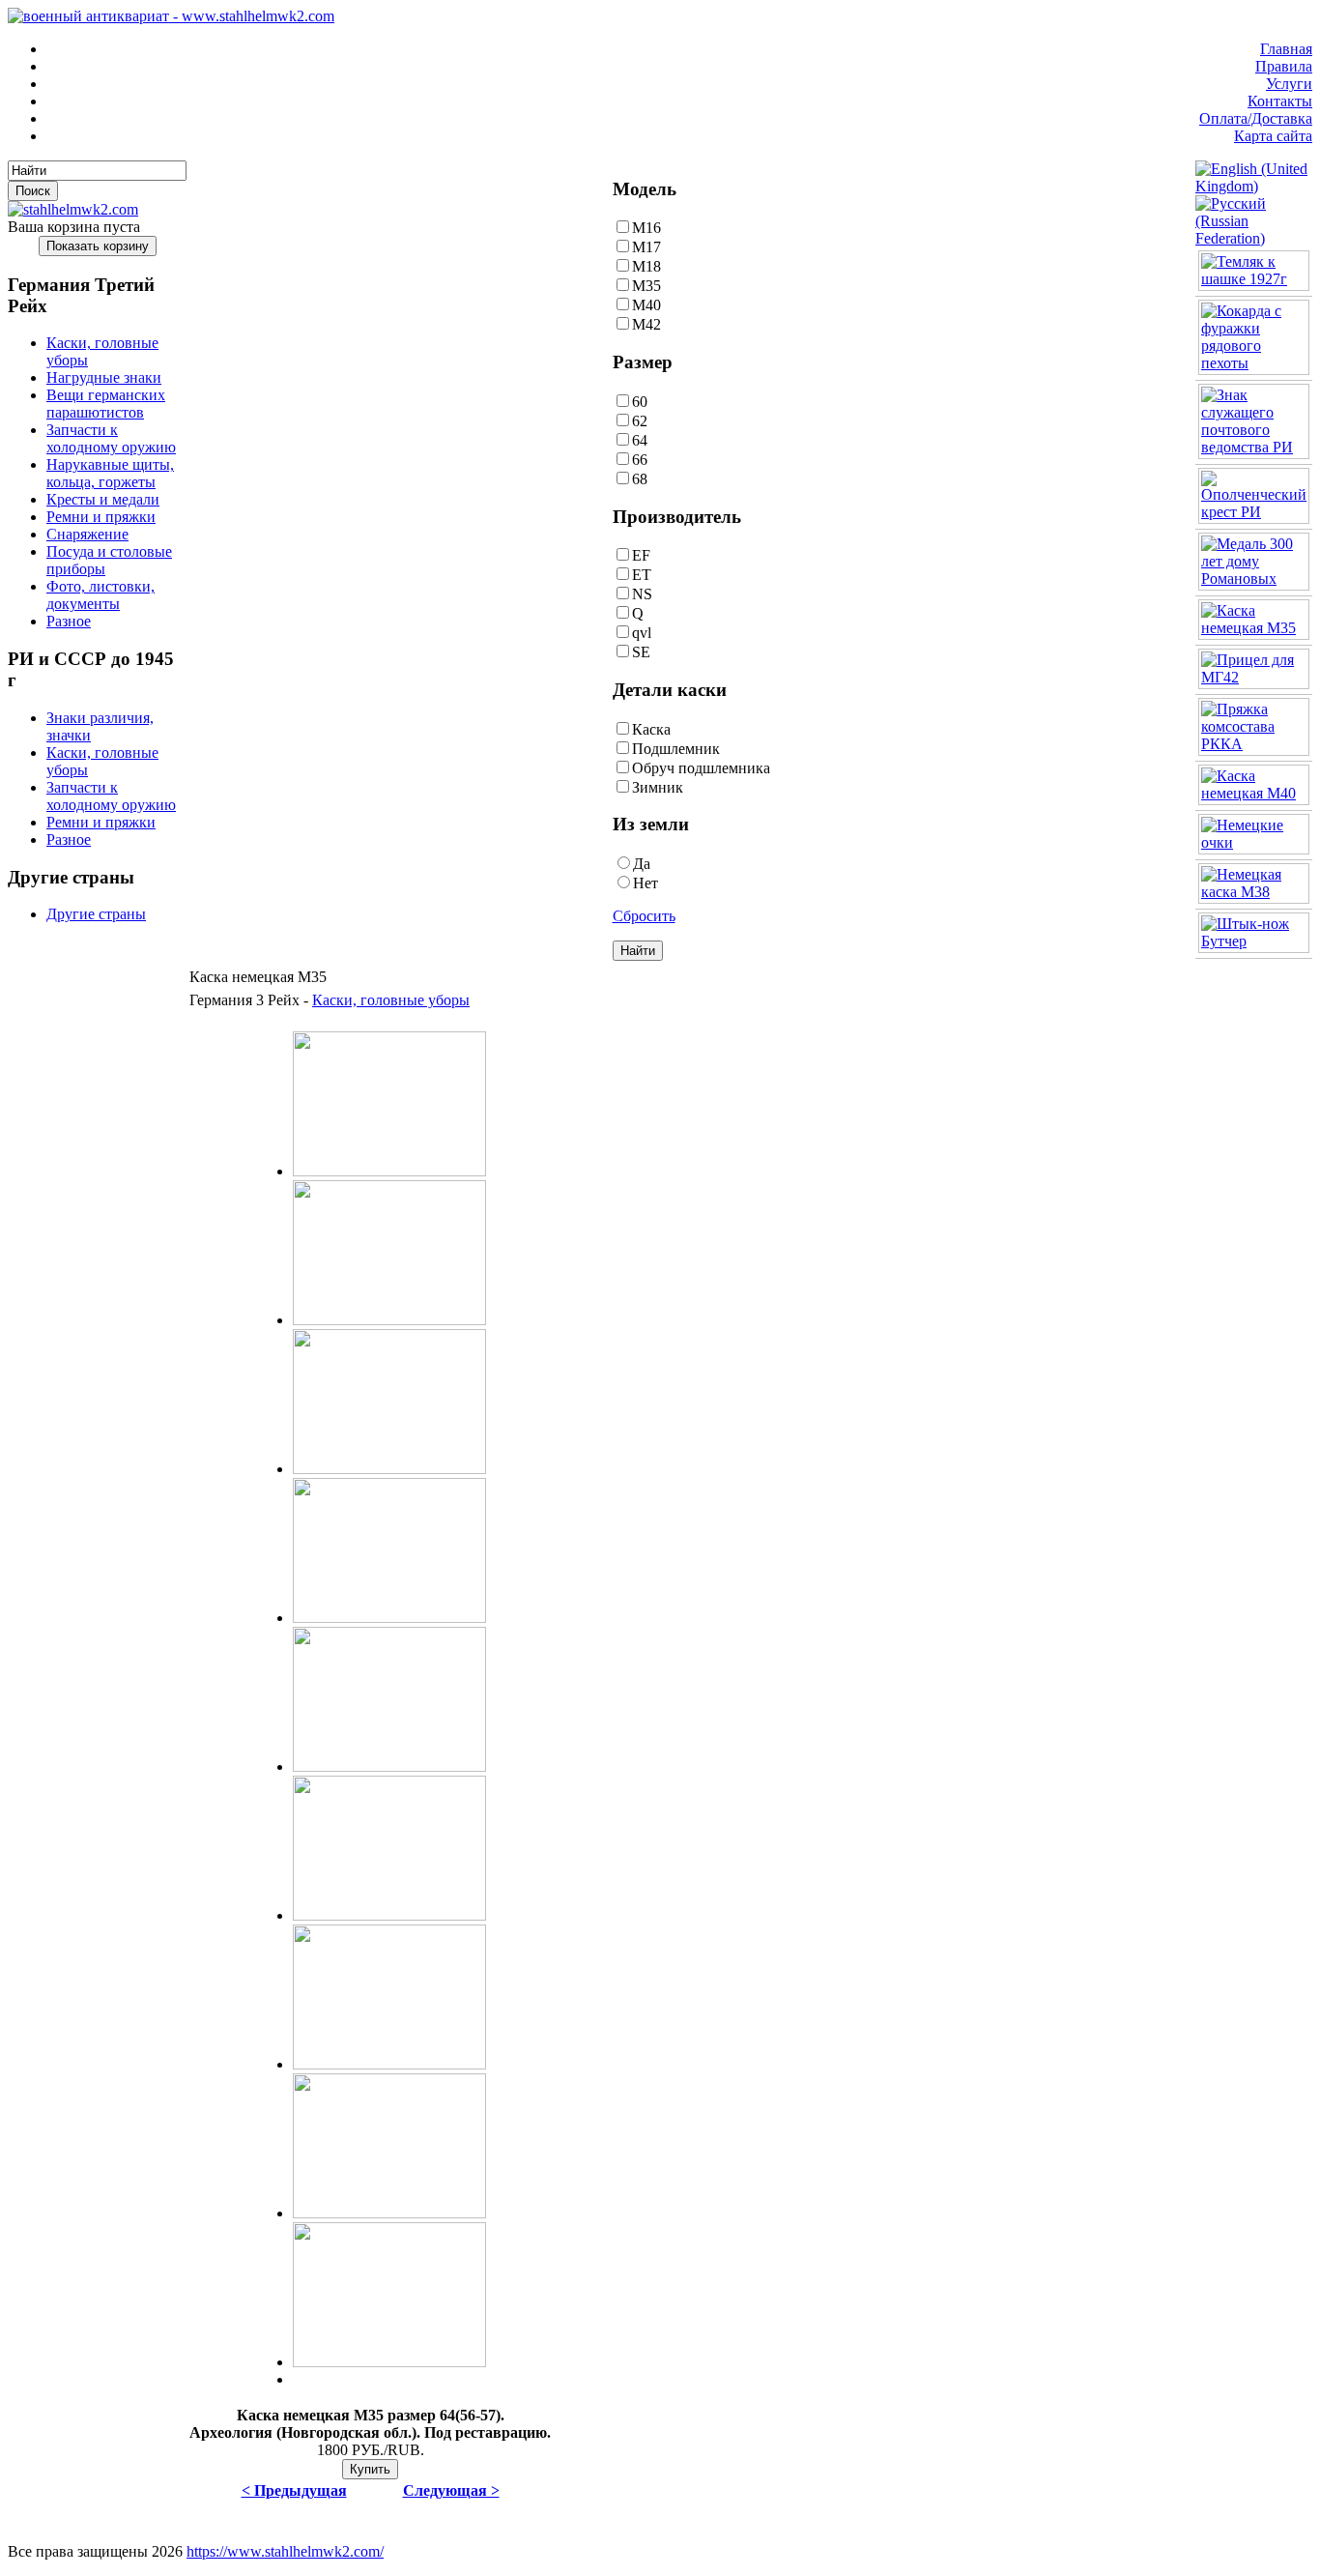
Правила (1284, 66)
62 (640, 421)
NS (642, 594)
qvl (642, 633)
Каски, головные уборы (391, 1000)
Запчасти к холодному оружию (111, 438)
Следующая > (451, 2490)
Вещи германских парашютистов (106, 404)
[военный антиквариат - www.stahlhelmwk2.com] (171, 16)
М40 (646, 305)
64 (640, 440)
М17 (646, 247)
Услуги (1289, 84)
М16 (646, 228)
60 (640, 402)
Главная (1286, 49)
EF (641, 555)
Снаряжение (87, 534)
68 (640, 479)
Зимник (658, 787)
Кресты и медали (103, 499)
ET (642, 575)
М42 (646, 324)
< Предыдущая (294, 2490)
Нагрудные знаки (104, 377)
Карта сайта (1273, 136)
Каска (651, 729)
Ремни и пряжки (101, 517)
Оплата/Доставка (1256, 118)
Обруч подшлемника (701, 768)
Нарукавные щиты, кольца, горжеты (110, 473)
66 (640, 460)
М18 (646, 266)
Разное (69, 621)
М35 (646, 286)
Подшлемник (676, 749)
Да (642, 864)
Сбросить (644, 916)
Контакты (1280, 101)
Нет (646, 883)
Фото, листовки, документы (100, 595)
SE (641, 652)
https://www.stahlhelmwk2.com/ (285, 2551)
